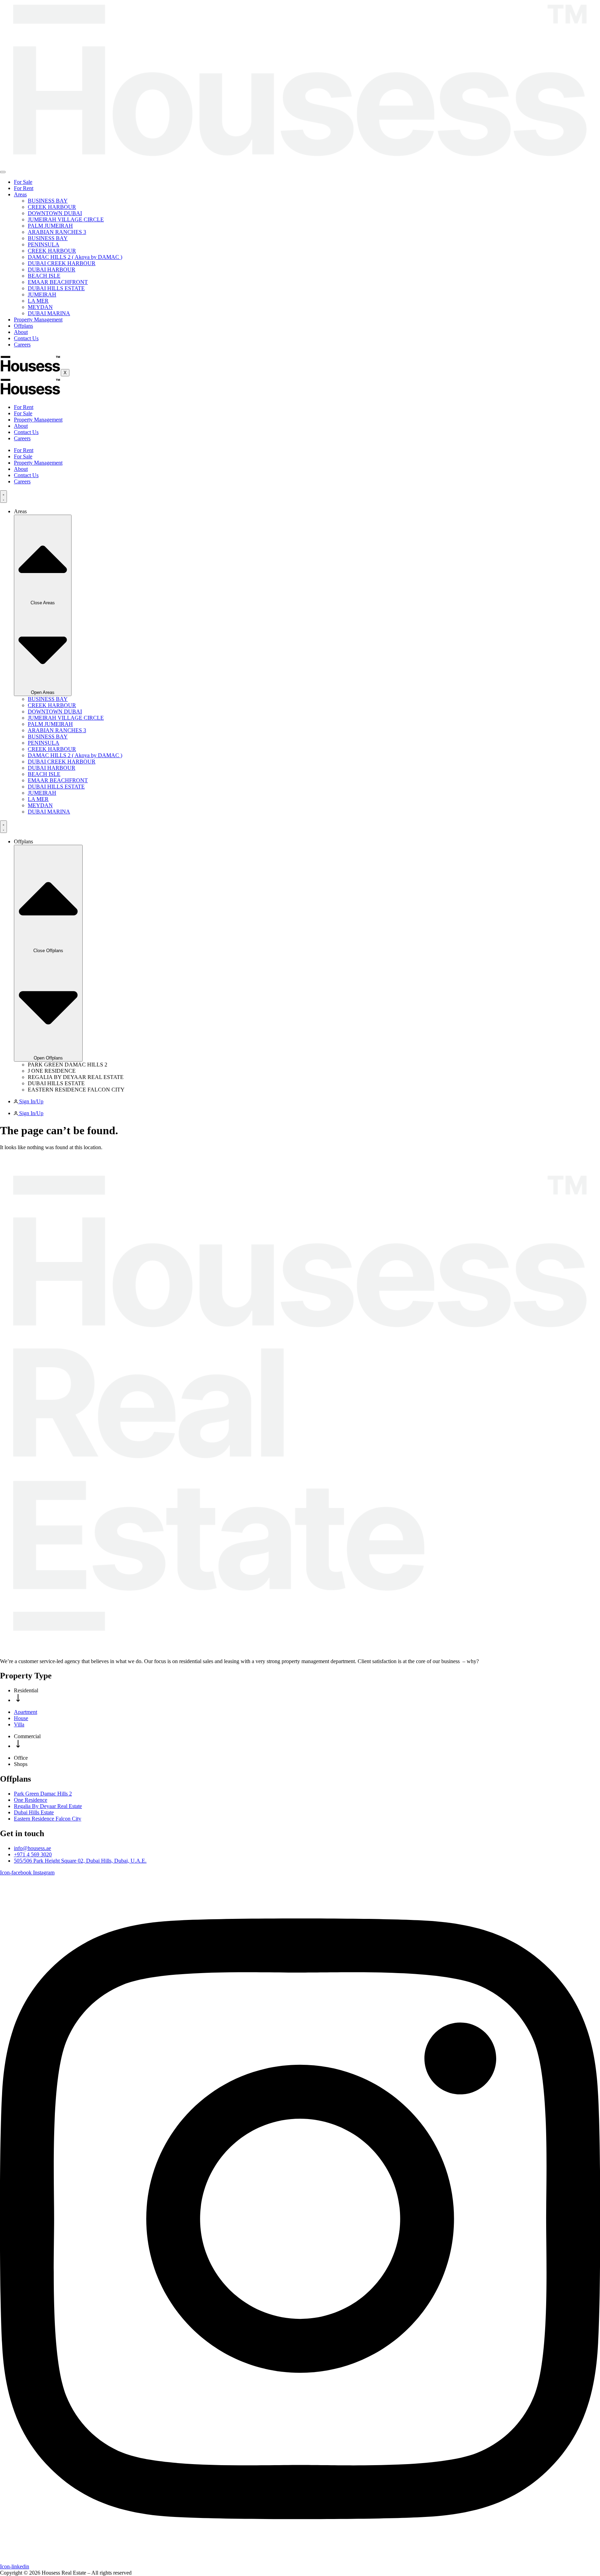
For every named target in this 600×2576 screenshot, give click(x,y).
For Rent (24, 188)
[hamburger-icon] (3, 172)
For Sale (23, 182)
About (21, 332)
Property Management (38, 320)
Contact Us (26, 338)
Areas (20, 194)
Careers (22, 345)
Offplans (23, 326)
